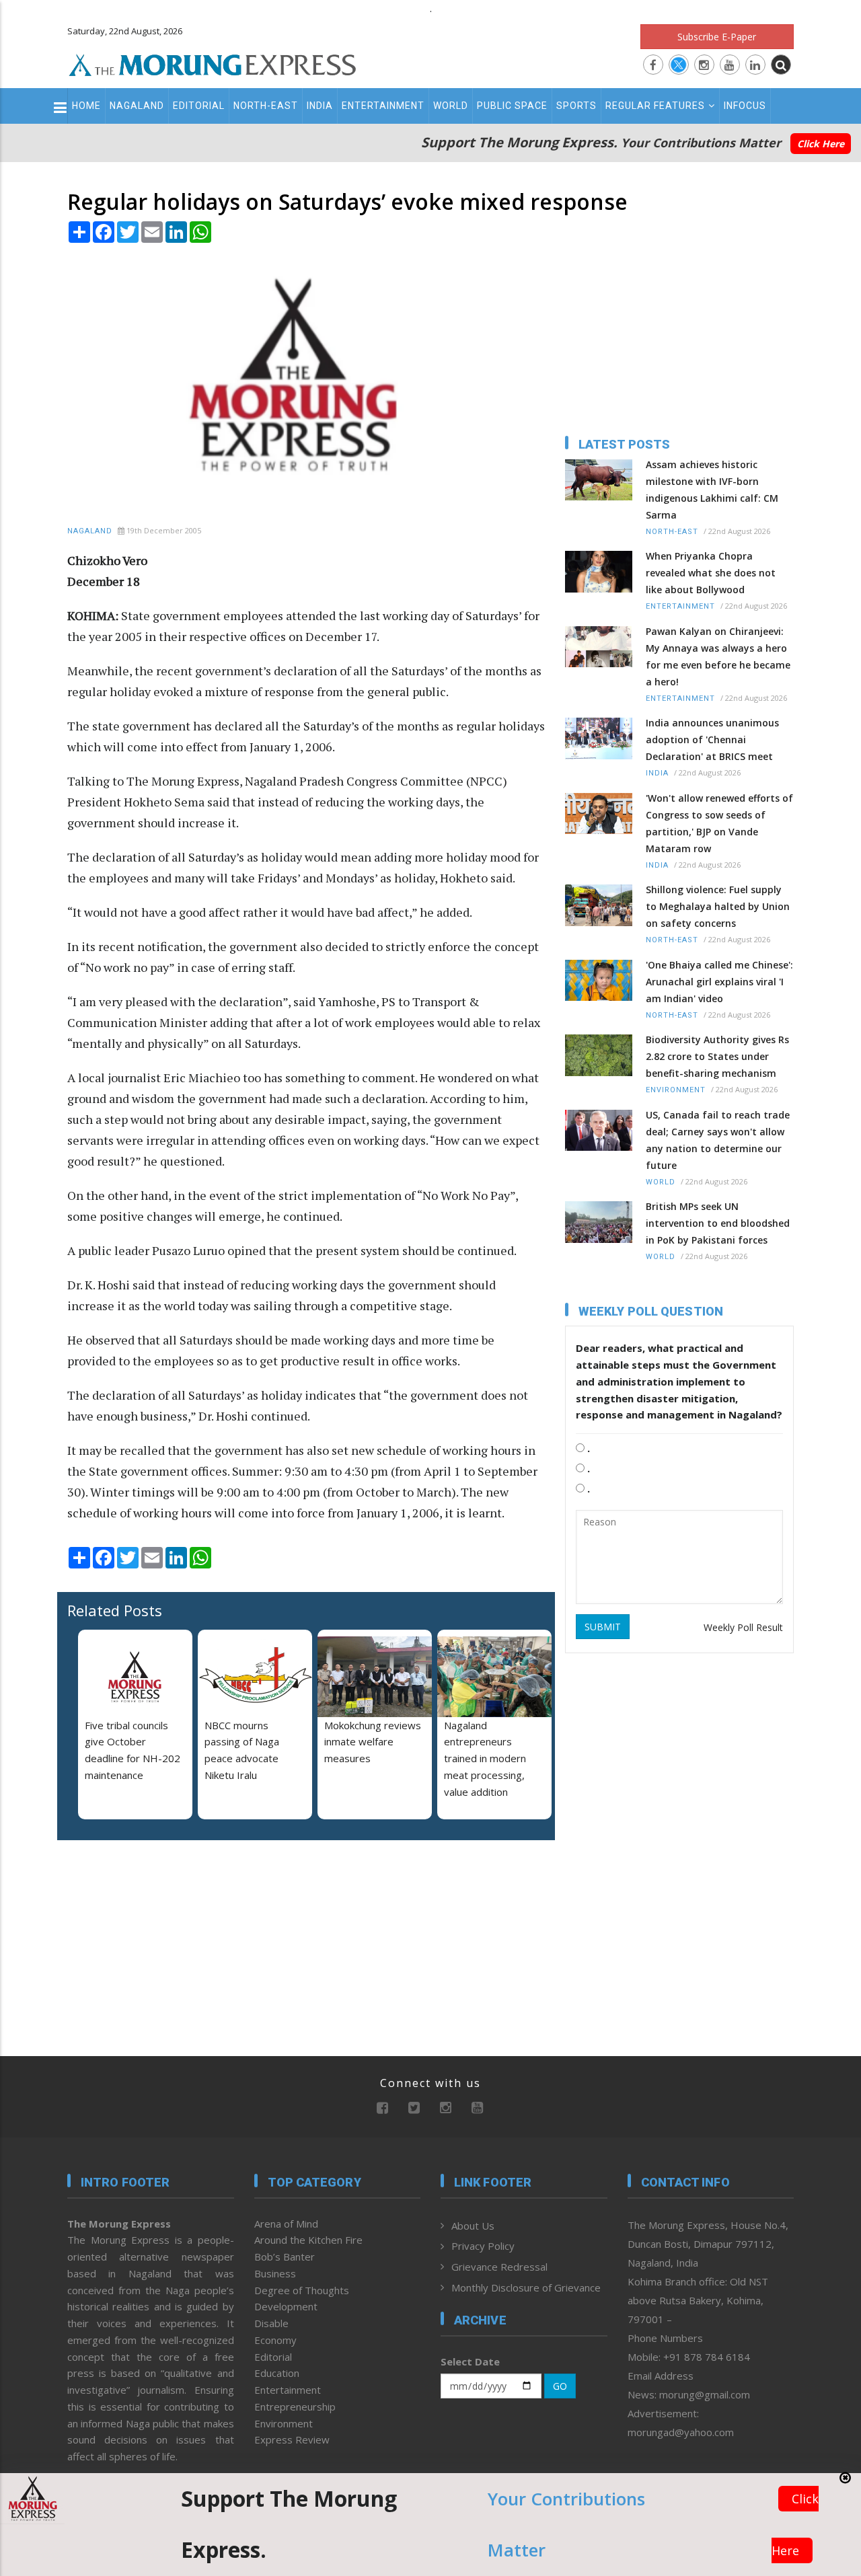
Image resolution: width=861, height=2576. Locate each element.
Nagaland (137, 106)
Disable (271, 2323)
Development (286, 2306)
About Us (473, 2226)
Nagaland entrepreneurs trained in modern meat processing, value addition (485, 1758)
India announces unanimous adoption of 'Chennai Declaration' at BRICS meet (712, 740)
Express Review (292, 2439)
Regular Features (655, 106)
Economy (275, 2340)
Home (86, 106)
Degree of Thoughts (302, 2290)
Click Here (821, 144)
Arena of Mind (286, 2224)
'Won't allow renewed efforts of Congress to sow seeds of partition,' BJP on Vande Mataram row (719, 823)
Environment (676, 1090)
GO (560, 2386)
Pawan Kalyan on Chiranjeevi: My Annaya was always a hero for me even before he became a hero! (718, 656)
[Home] (213, 63)
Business (275, 2273)
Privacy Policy (483, 2246)
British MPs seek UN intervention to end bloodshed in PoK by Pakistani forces (718, 1223)
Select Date (470, 2361)
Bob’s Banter (285, 2257)
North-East (266, 106)
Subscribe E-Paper (717, 37)
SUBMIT (603, 1627)
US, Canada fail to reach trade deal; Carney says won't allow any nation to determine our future (718, 1140)
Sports (576, 106)
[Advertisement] (151, 1938)
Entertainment (383, 106)
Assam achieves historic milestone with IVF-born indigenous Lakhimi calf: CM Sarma (712, 490)
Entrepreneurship (295, 2407)
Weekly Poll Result (743, 1627)
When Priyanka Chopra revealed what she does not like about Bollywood (711, 573)
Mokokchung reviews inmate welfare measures (373, 1742)
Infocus (745, 106)
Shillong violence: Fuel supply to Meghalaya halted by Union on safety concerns (718, 906)
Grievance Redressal (499, 2267)
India (320, 106)
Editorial (199, 106)
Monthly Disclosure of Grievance (526, 2287)
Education (277, 2373)
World (451, 106)
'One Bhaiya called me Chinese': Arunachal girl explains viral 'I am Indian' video (719, 982)
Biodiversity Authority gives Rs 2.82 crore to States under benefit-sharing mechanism (717, 1056)
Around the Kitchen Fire (308, 2240)
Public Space (512, 106)
